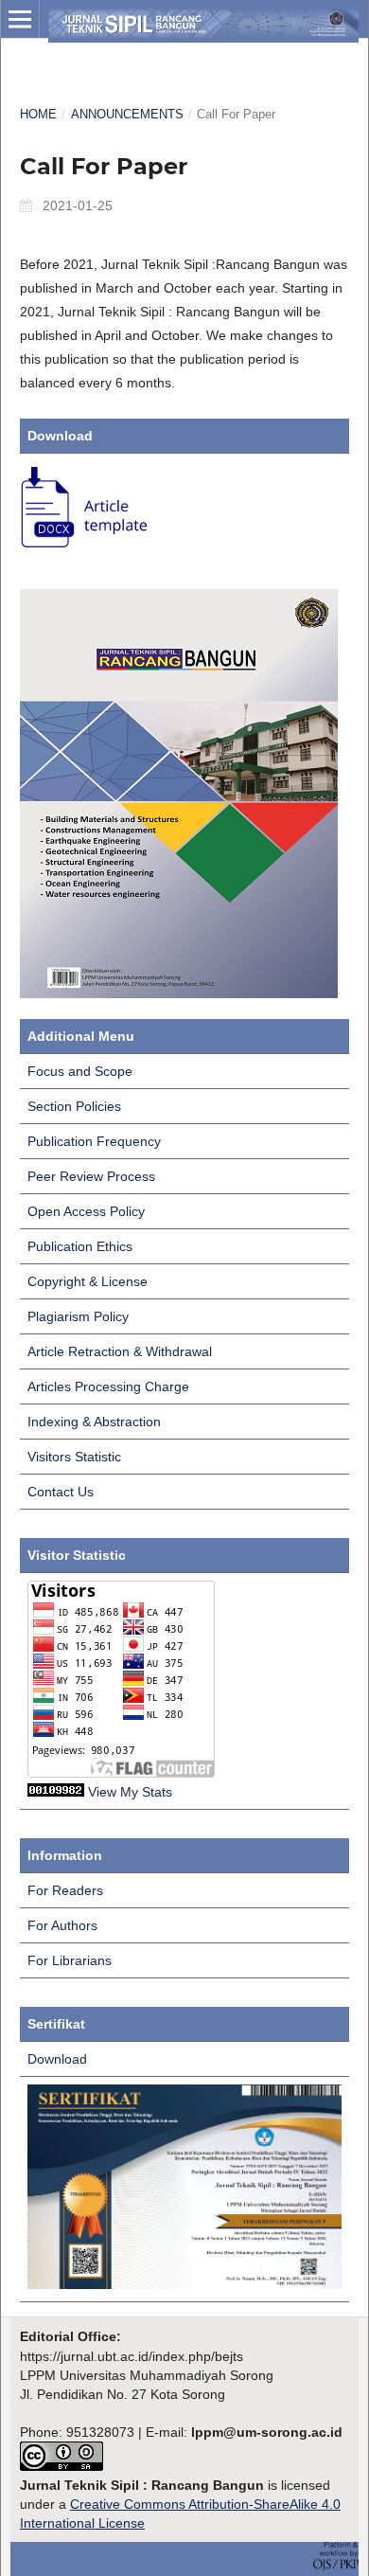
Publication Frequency (94, 1141)
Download (57, 2059)
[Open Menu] (20, 19)
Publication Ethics (80, 1246)
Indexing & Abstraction (94, 1422)
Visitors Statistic (74, 1457)
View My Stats (130, 1792)
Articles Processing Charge (108, 1386)
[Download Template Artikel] (86, 548)
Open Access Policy (86, 1211)
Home (38, 114)
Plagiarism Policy (78, 1316)
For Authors (62, 1925)
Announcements (127, 114)
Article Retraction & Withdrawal (120, 1351)
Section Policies (74, 1106)
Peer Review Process (91, 1176)
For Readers (65, 1890)
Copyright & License (88, 1281)
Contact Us (61, 1492)
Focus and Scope (80, 1071)
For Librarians (70, 1960)
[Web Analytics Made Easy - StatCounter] (56, 1792)
